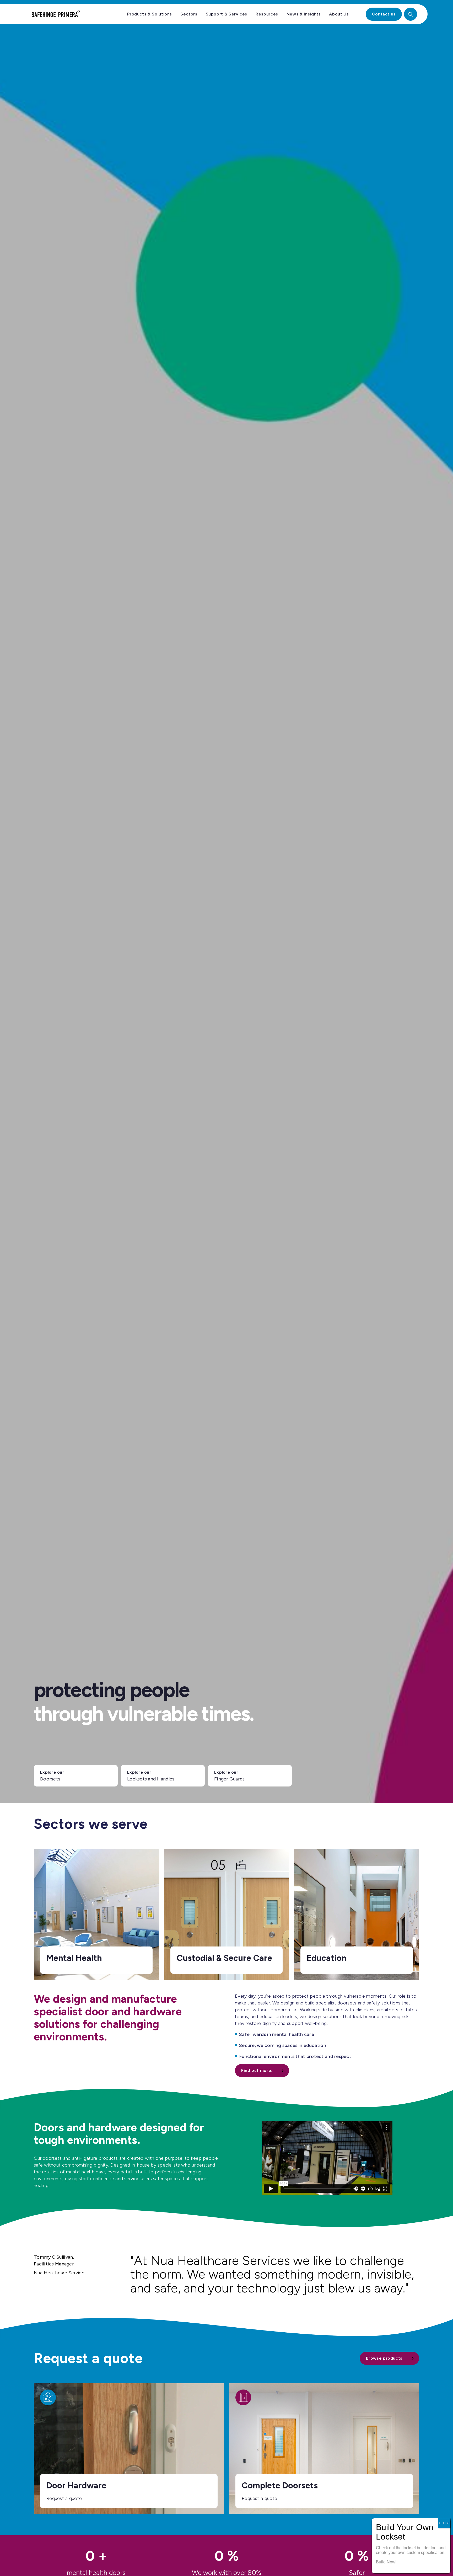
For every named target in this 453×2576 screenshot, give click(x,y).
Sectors (189, 14)
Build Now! (386, 2562)
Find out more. (257, 2070)
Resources (267, 14)
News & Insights (304, 14)
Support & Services (227, 14)
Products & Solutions (150, 14)
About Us (339, 14)
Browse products (384, 2358)
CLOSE (444, 2523)
